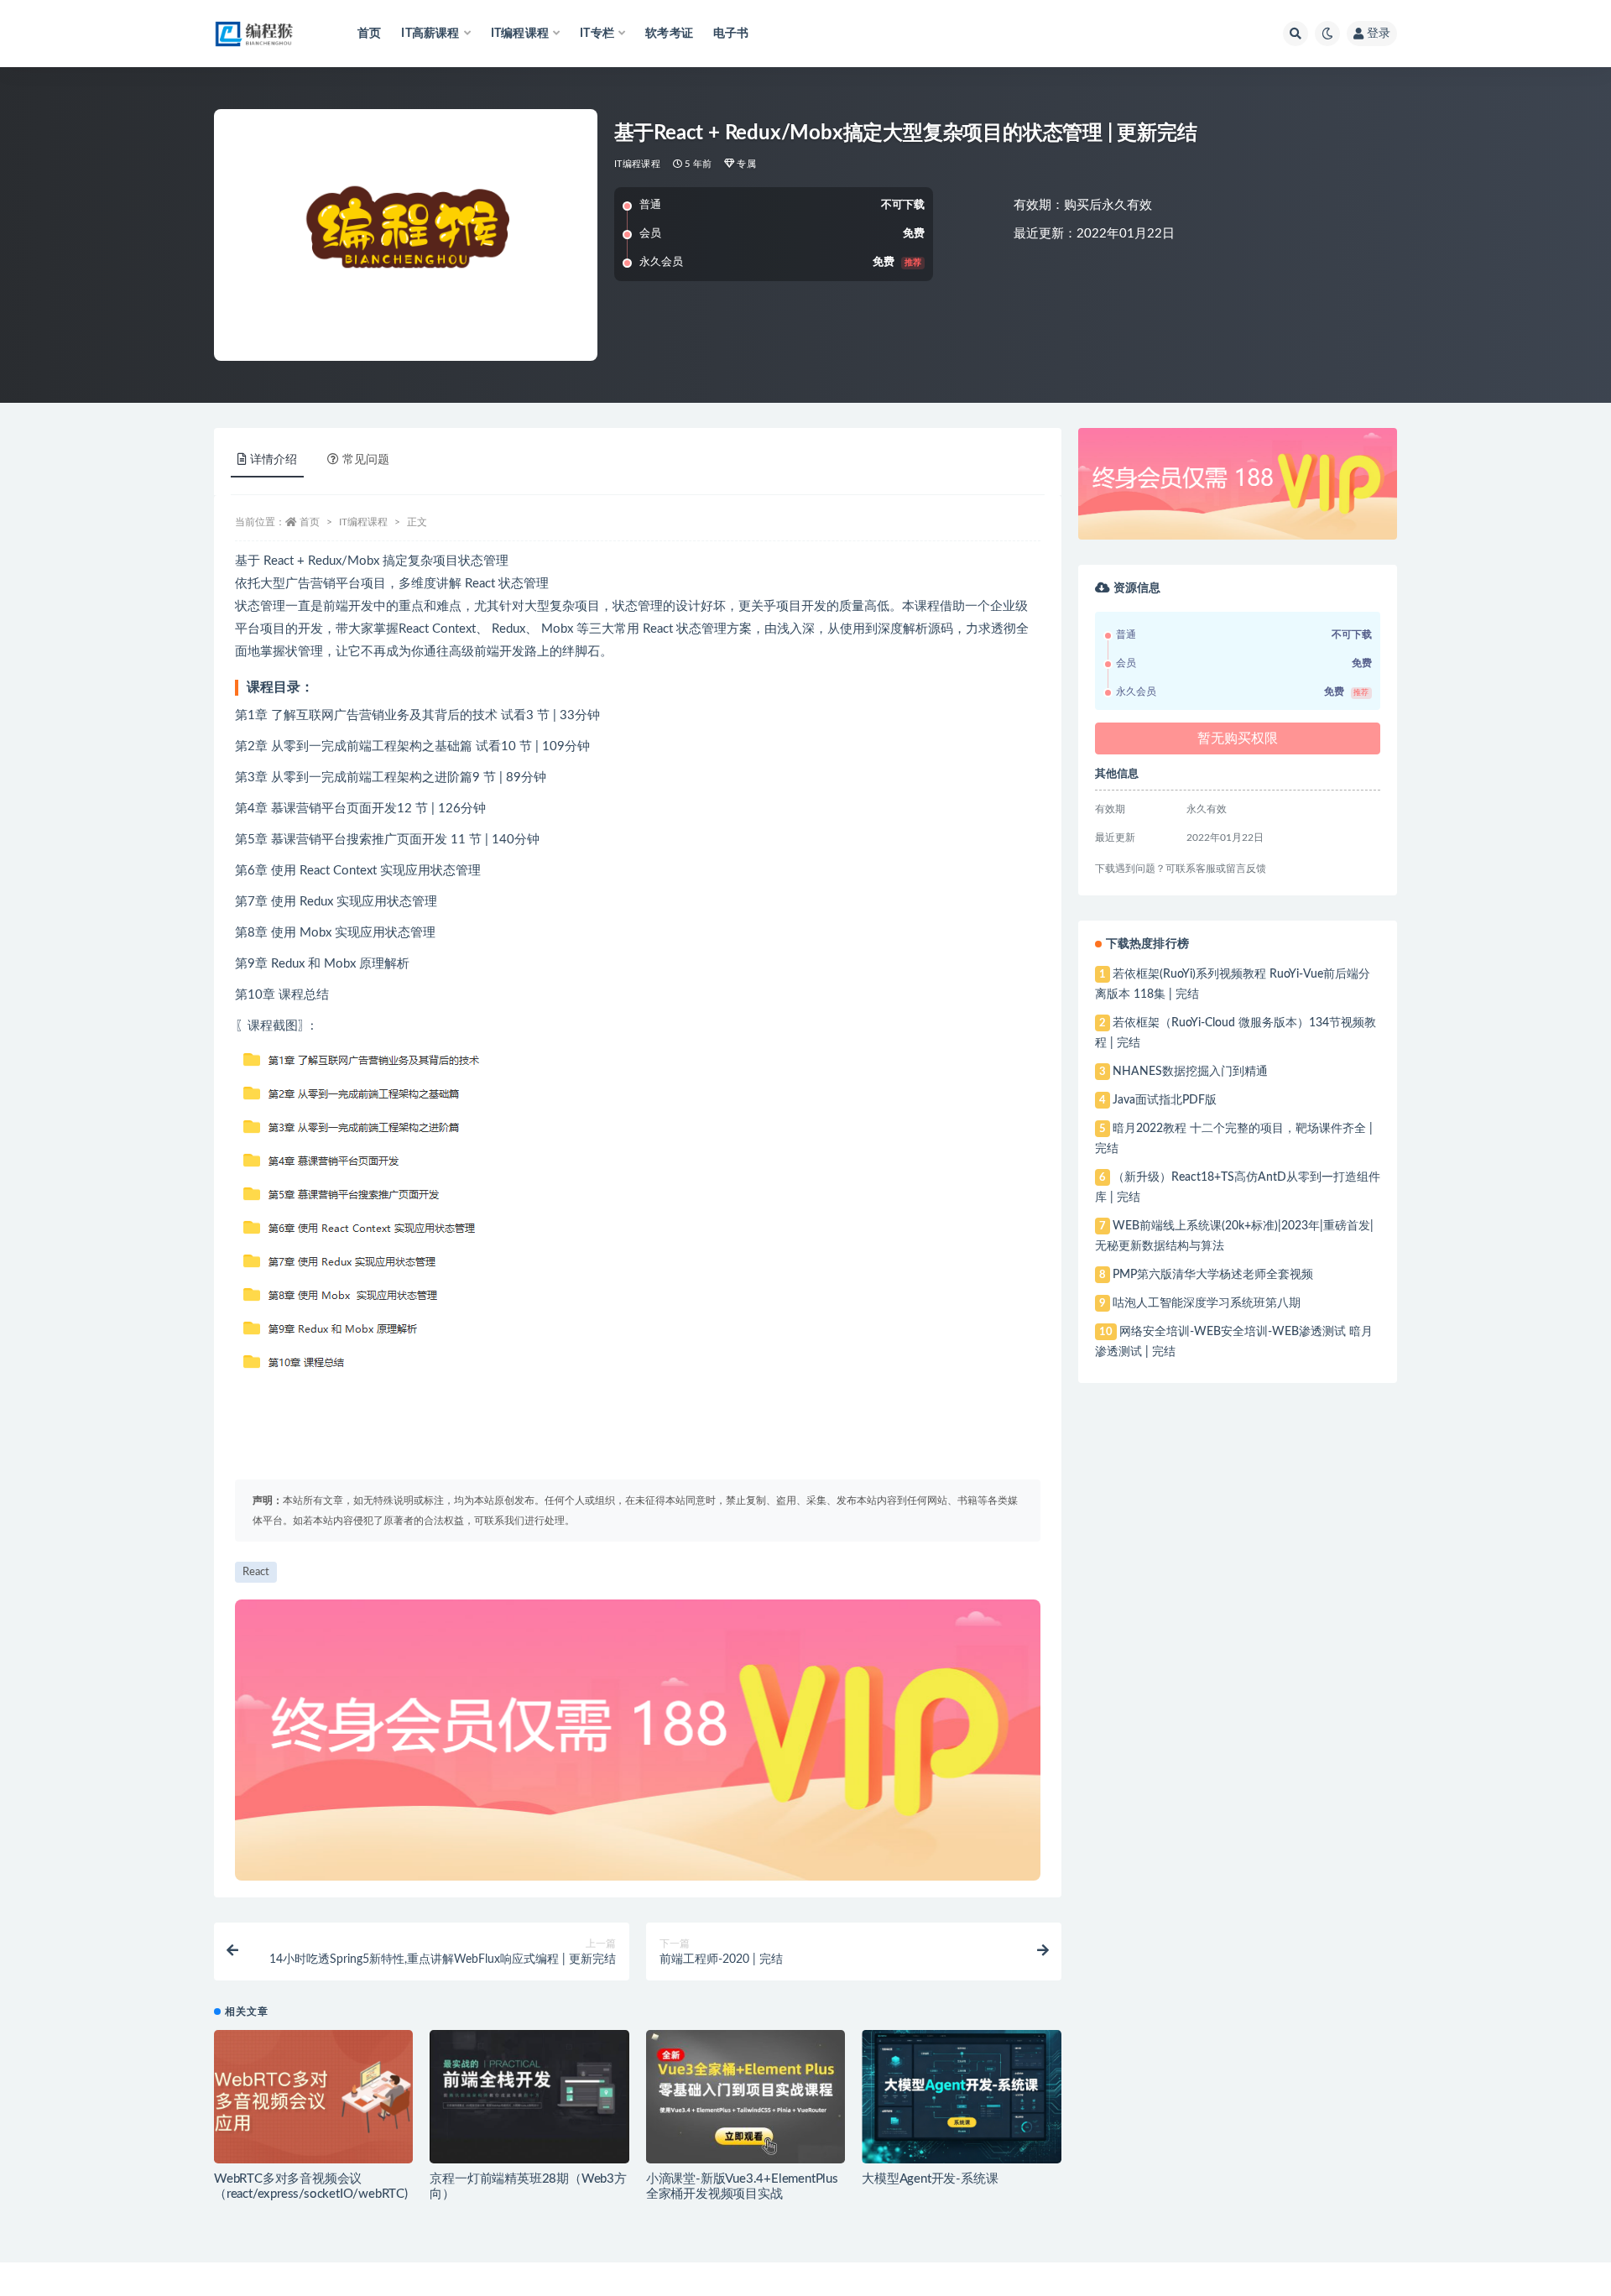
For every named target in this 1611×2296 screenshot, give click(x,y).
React (256, 1572)
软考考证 (669, 34)
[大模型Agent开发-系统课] (961, 2096)
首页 (369, 34)
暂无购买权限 (1238, 738)
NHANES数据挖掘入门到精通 (1190, 1072)
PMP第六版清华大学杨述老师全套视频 (1213, 1275)
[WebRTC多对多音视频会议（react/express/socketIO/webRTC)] (313, 2096)
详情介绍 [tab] (274, 460)
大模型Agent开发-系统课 (930, 2179)
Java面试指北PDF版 (1165, 1100)
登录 (1379, 34)
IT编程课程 (637, 164)
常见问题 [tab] (366, 460)
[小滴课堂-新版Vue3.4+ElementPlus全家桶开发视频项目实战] (746, 2096)
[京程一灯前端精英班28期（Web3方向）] (529, 2096)
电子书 (731, 34)
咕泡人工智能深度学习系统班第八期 (1207, 1303)
